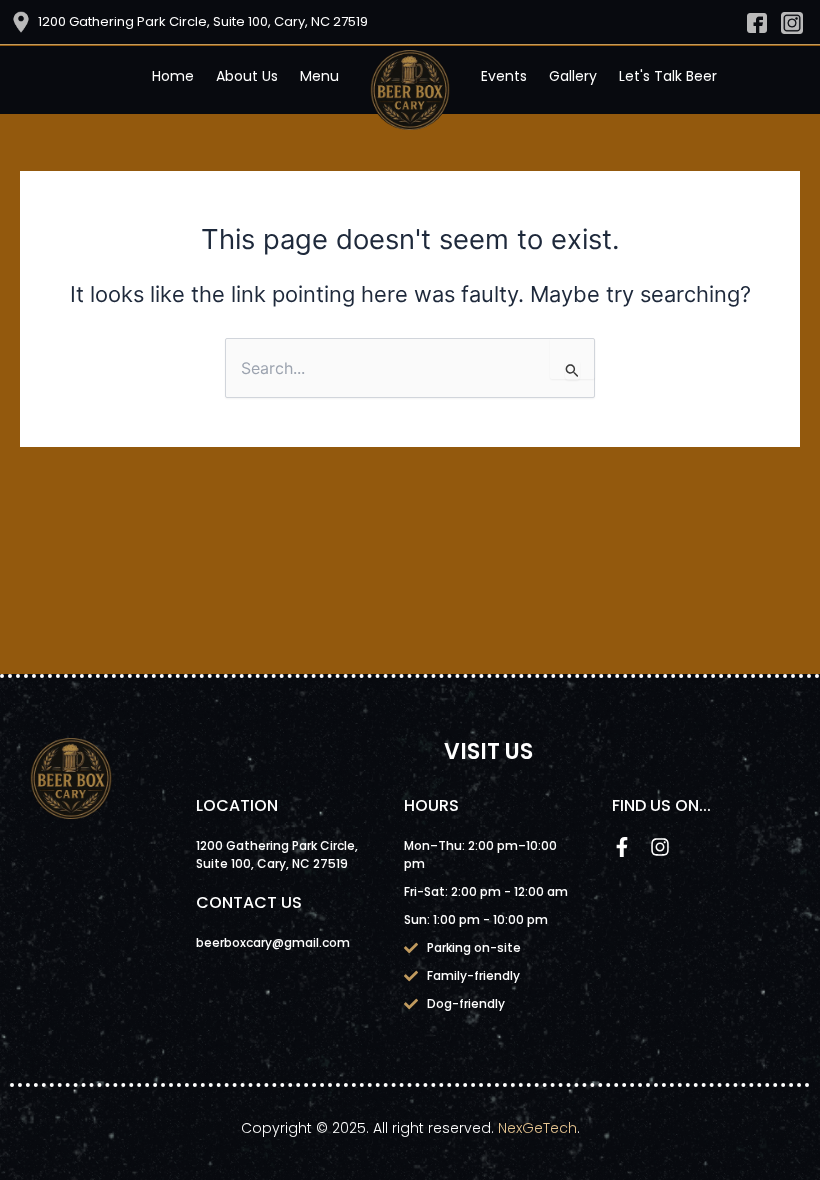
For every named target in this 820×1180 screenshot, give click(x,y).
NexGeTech (537, 1128)
